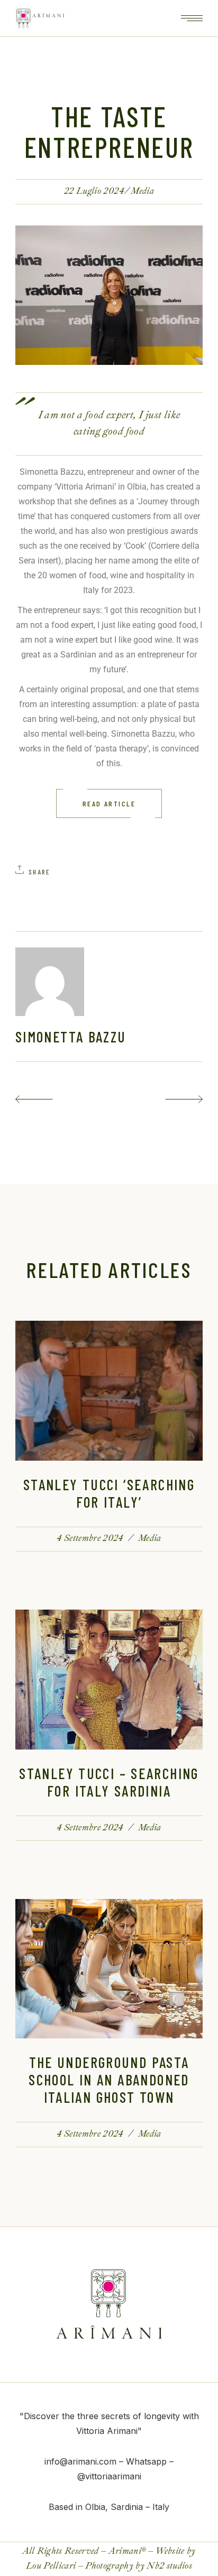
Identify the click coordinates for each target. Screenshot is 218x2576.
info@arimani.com (80, 2461)
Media (142, 191)
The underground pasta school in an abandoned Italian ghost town (109, 2080)
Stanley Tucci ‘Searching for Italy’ (109, 1493)
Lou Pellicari (51, 2566)
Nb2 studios (169, 2566)
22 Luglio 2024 (94, 191)
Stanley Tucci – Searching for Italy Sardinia (109, 1782)
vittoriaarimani (113, 2476)
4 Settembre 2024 (90, 1538)
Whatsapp (146, 2461)
